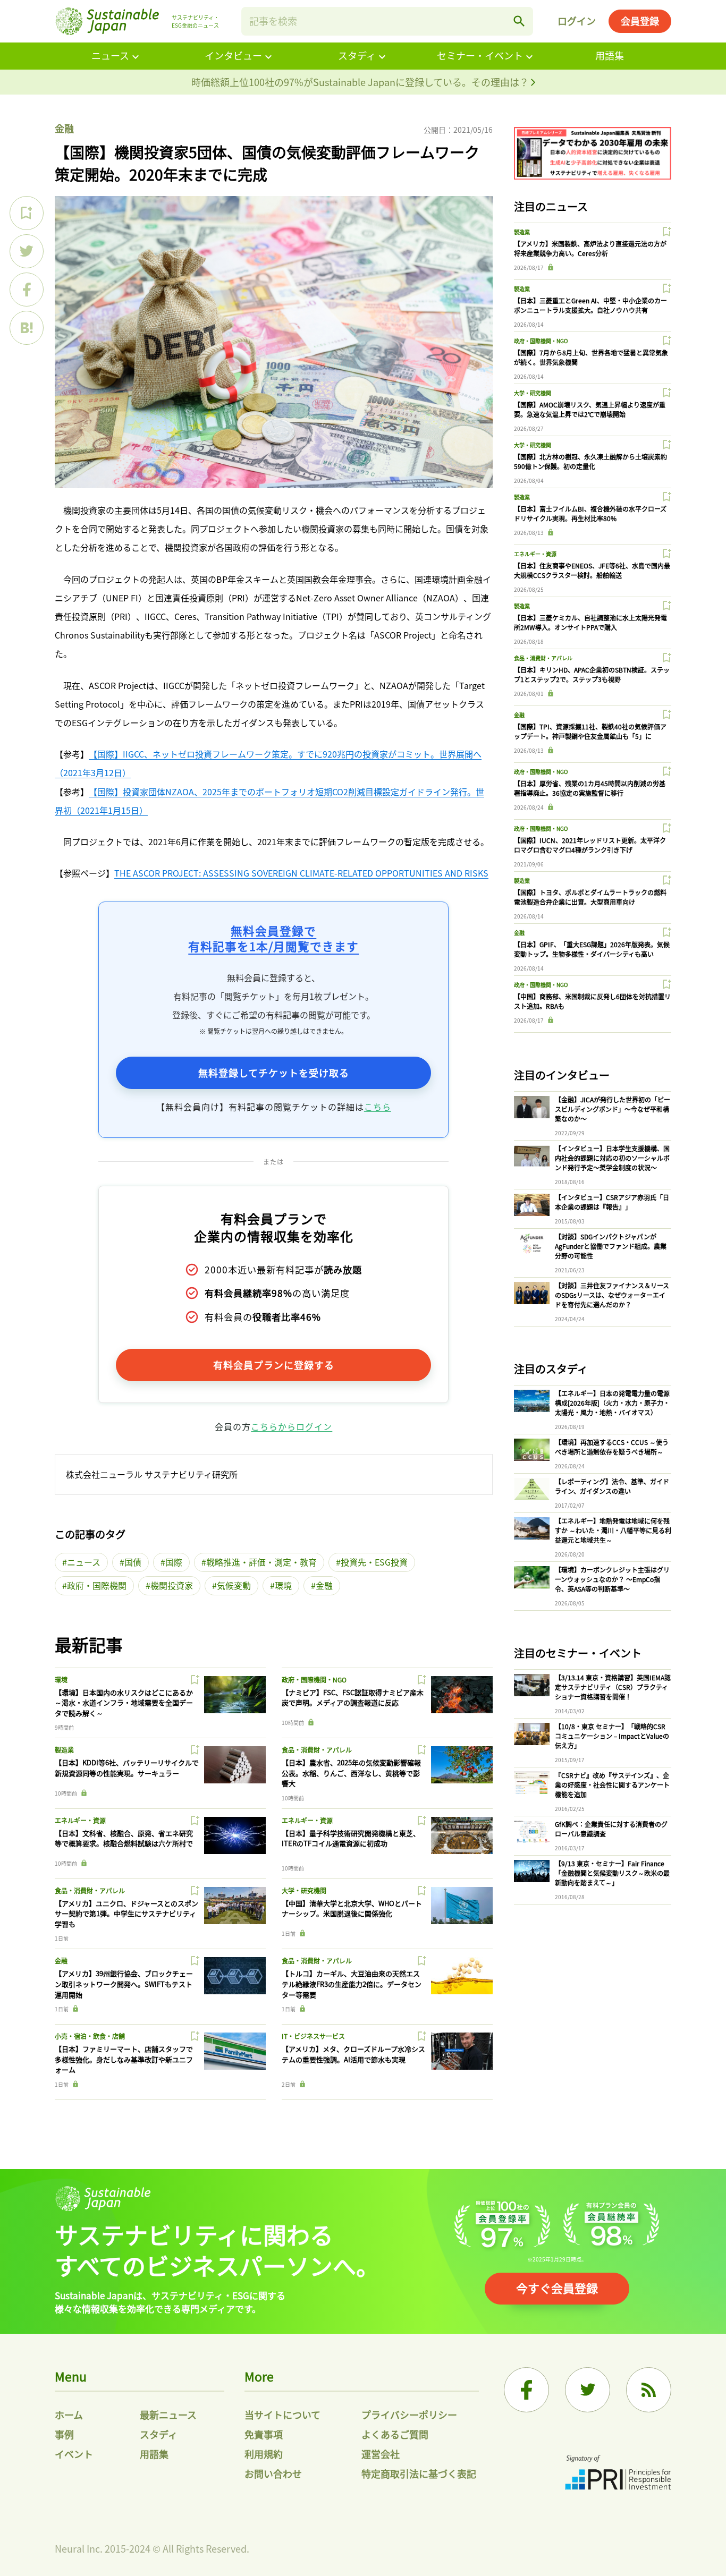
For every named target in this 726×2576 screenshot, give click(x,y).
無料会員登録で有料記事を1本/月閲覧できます (273, 938)
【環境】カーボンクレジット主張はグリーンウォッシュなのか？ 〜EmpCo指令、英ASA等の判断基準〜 (612, 1579)
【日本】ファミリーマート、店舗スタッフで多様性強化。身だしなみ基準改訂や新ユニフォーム (124, 2059)
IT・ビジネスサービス (313, 2036)
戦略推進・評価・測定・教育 (261, 1562)
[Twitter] (588, 2390)
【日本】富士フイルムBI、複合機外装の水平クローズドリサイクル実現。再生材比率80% (590, 513)
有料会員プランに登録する (274, 1365)
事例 (64, 2434)
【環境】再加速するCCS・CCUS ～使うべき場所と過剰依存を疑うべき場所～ (612, 1447)
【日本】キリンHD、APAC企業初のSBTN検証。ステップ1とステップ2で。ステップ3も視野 (592, 674)
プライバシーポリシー (409, 2415)
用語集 (610, 55)
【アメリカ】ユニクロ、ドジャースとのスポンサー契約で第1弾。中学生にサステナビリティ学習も (126, 1914)
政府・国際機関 (97, 1585)
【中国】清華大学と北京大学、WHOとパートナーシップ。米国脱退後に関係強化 (352, 1908)
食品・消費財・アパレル (317, 1750)
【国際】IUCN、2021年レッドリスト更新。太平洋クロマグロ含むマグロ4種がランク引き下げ (590, 845)
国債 (133, 1562)
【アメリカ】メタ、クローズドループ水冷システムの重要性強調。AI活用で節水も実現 (353, 2054)
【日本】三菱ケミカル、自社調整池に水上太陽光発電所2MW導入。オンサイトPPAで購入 (590, 622)
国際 (174, 1562)
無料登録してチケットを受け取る (274, 1073)
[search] (519, 21)
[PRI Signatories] (618, 2474)
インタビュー (233, 55)
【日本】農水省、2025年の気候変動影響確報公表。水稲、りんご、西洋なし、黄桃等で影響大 (351, 1773)
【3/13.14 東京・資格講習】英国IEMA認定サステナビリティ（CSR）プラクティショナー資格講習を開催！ (613, 1687)
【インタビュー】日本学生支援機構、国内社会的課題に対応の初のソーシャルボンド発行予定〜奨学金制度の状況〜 (612, 1158)
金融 (64, 128)
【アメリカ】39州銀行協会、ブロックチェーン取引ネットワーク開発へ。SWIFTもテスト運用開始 (124, 1984)
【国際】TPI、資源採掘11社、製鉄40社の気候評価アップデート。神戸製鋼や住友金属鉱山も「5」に (590, 731)
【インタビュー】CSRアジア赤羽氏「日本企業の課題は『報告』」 (612, 1202)
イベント (74, 2454)
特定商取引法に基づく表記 (419, 2473)
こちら (378, 1107)
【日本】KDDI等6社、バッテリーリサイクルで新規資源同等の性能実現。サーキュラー (127, 1768)
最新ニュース (168, 2415)
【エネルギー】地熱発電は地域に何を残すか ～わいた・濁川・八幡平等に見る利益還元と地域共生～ (613, 1530)
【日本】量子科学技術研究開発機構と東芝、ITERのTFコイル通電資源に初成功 (351, 1838)
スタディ (357, 55)
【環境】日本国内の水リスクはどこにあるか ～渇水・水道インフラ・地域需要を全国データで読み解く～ (124, 1703)
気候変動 (234, 1585)
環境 (283, 1585)
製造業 (64, 1750)
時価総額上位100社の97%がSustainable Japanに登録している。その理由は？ (361, 82)
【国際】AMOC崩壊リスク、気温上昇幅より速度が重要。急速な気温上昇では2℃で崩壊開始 (590, 409)
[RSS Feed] (649, 2390)
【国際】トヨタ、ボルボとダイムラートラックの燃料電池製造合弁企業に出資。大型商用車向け (590, 897)
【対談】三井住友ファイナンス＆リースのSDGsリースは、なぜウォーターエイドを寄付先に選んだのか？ (612, 1295)
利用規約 (264, 2454)
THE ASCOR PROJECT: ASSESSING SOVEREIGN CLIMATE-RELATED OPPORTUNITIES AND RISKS (301, 873)
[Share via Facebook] (27, 290)
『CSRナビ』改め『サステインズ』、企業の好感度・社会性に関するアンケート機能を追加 (612, 1785)
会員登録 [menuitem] (640, 21)
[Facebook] (526, 2390)
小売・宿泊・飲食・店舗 (90, 2036)
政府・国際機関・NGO (314, 1680)
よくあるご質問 (395, 2434)
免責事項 (264, 2434)
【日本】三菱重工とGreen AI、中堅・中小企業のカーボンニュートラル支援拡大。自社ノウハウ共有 (590, 305)
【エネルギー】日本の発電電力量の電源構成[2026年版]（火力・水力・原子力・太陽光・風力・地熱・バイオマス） (612, 1403)
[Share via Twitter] (27, 251)
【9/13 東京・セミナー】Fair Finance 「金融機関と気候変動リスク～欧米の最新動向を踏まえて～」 (612, 1873)
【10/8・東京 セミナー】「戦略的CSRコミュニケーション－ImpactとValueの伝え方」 (612, 1736)
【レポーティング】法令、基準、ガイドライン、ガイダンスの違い (612, 1486)
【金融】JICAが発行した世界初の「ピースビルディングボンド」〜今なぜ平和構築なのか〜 (613, 1109)
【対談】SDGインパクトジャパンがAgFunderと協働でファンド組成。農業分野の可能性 (611, 1246)
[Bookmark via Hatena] (27, 328)
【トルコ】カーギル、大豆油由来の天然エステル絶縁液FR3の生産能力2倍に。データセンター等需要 (352, 1984)
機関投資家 (172, 1585)
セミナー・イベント (480, 55)
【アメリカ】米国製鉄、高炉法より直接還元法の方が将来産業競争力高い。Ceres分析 (590, 248)
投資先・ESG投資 (374, 1562)
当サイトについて (282, 2415)
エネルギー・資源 (80, 1820)
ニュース (110, 55)
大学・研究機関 (304, 1890)
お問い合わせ (273, 2473)
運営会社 (381, 2454)
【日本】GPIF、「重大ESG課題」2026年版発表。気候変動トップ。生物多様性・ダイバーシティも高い (592, 949)
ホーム (69, 2415)
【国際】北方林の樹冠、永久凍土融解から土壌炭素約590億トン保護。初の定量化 (590, 461)
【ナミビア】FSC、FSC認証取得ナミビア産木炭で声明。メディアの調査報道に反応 (353, 1698)
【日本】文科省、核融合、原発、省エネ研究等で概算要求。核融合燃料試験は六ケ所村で (124, 1838)
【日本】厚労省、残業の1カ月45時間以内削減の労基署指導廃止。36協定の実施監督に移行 (590, 788)
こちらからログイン (292, 1426)
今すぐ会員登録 (557, 2288)
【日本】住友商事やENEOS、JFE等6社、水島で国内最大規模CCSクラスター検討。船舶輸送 (592, 570)
